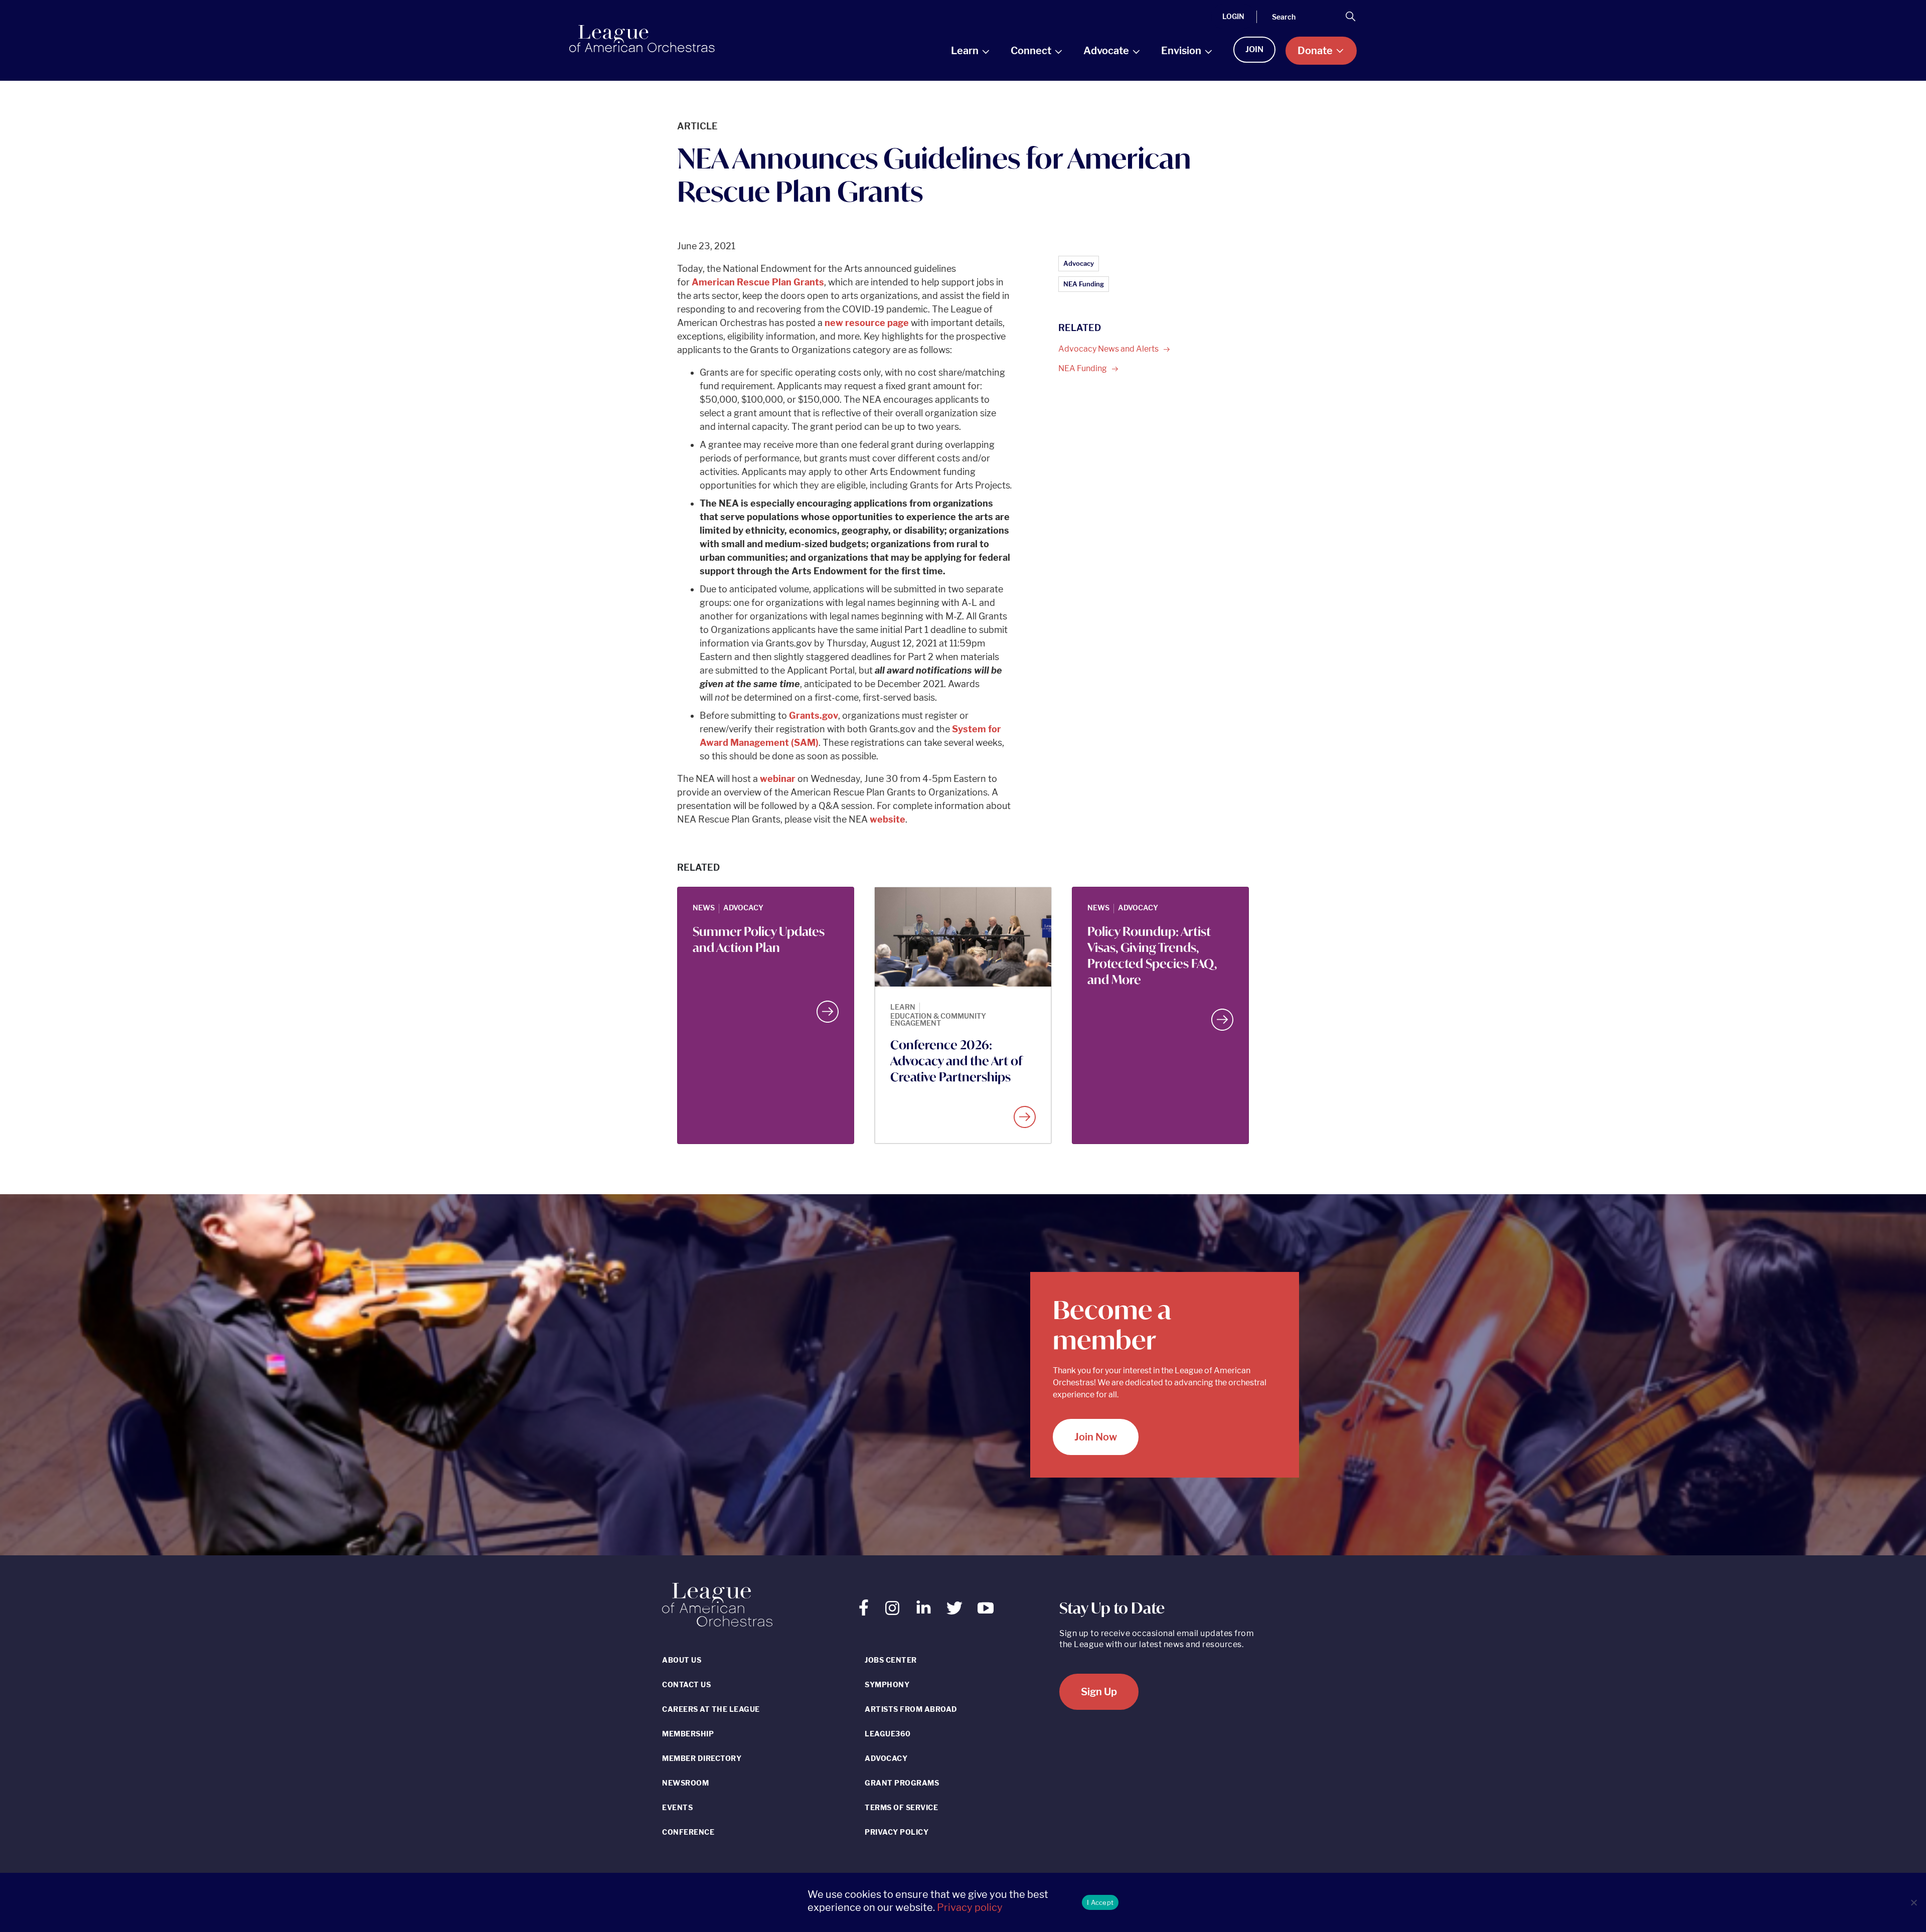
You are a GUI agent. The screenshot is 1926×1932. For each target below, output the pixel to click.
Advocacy (1079, 263)
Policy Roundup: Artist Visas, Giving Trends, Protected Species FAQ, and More (1152, 955)
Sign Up (1099, 1692)
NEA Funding (1084, 284)
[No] (1913, 1902)
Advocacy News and (1109, 349)
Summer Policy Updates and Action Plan (759, 939)
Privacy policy (970, 1907)
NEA (1083, 368)
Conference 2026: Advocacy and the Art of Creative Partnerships (956, 1061)
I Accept (1100, 1902)
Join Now (1096, 1437)
